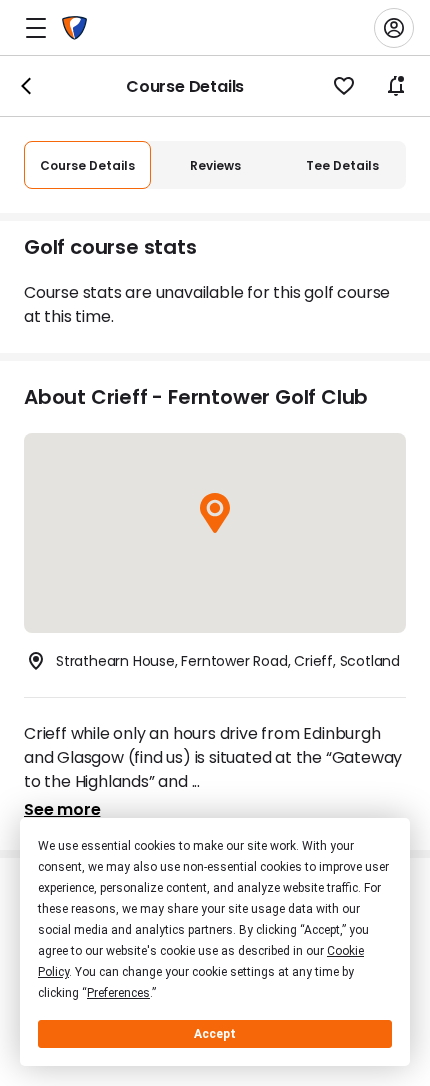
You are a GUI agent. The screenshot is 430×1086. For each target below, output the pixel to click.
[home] (74, 28)
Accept (215, 1034)
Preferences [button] (118, 993)
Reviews (215, 165)
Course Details (87, 165)
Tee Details (342, 165)
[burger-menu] (36, 28)
